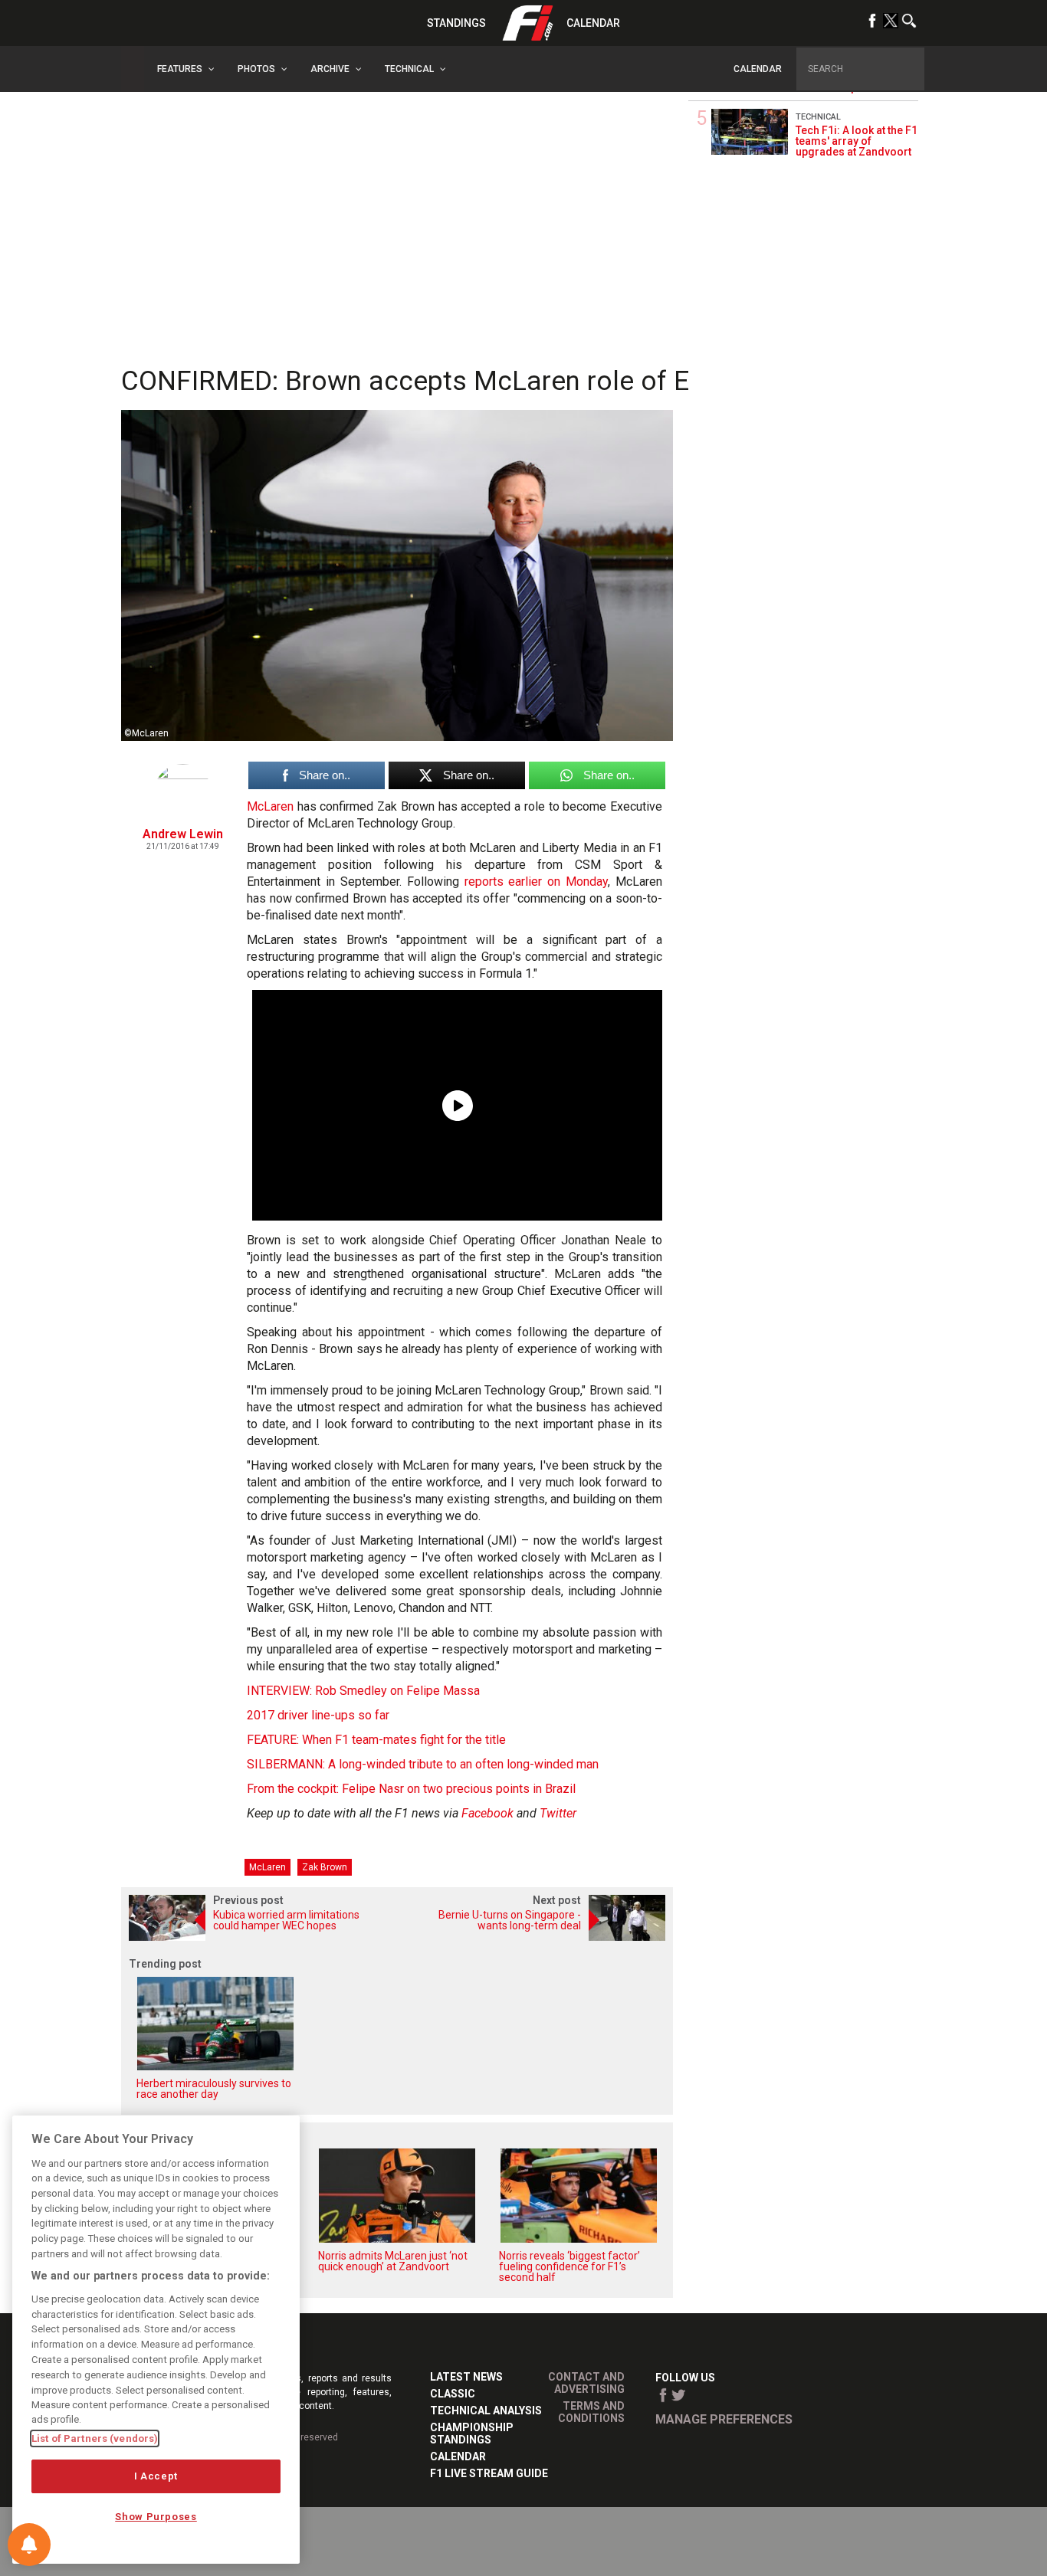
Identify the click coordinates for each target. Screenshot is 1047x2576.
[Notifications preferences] (29, 2545)
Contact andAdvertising (586, 2383)
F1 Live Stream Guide (489, 2473)
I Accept (156, 2476)
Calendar (593, 23)
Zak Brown (325, 1867)
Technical (818, 117)
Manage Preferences (724, 2419)
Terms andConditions (591, 2412)
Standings (456, 23)
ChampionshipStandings (472, 2433)
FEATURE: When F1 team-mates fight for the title (376, 1740)
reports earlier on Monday (537, 882)
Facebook (487, 1813)
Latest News (466, 2377)
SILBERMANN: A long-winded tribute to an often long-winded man (423, 1764)
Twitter (558, 1813)
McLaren (270, 806)
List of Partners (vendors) (95, 2438)
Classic (453, 2394)
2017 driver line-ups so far (318, 1715)
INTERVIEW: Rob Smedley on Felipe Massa (363, 1691)
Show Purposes (156, 2517)
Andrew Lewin (183, 834)
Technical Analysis (486, 2410)
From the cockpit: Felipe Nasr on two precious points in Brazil (411, 1789)
